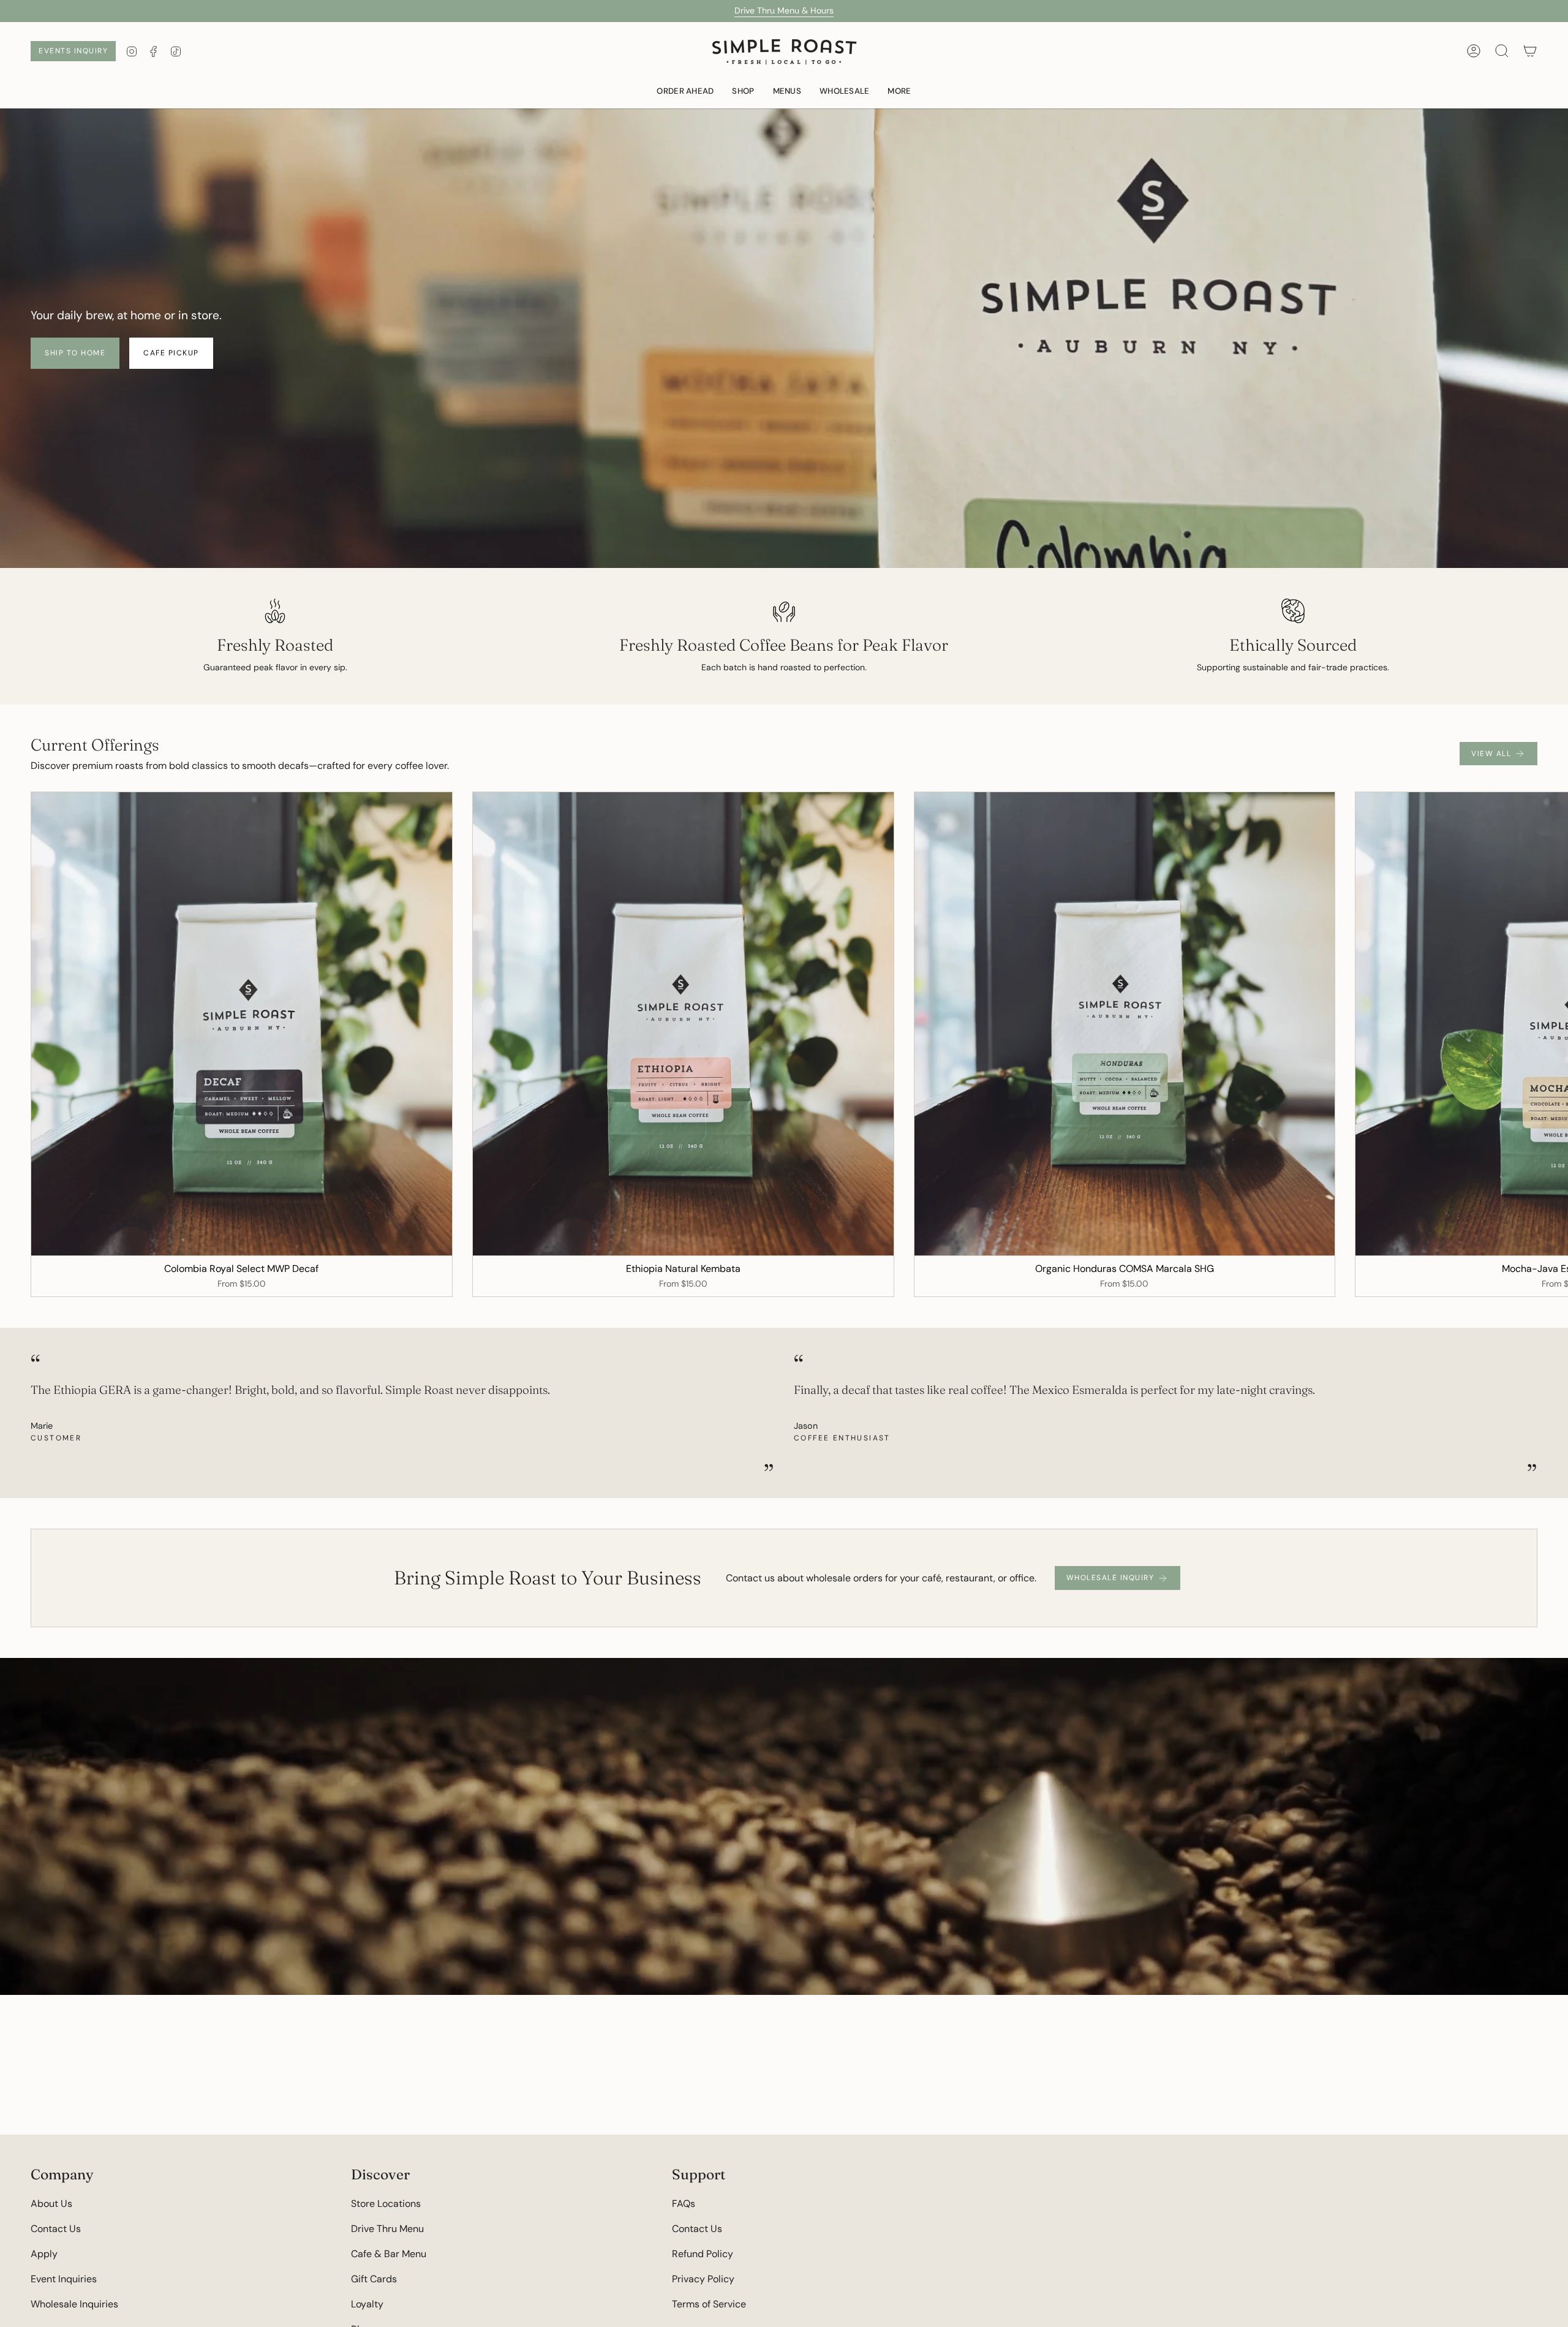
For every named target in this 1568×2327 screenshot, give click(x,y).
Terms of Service (709, 2304)
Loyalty (367, 2304)
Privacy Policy (703, 2279)
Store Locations (386, 2204)
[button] (787, 91)
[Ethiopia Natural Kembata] (683, 1024)
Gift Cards (374, 2279)
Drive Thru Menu (387, 2229)
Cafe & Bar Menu (389, 2254)
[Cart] (1530, 51)
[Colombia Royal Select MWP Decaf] (242, 1024)
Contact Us (56, 2229)
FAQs (684, 2204)
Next (1550, 1023)
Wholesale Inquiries (74, 2304)
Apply (44, 2254)
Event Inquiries (64, 2279)
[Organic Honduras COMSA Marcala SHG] (1125, 1024)
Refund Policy (703, 2254)
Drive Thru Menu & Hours (784, 10)
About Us (51, 2204)
